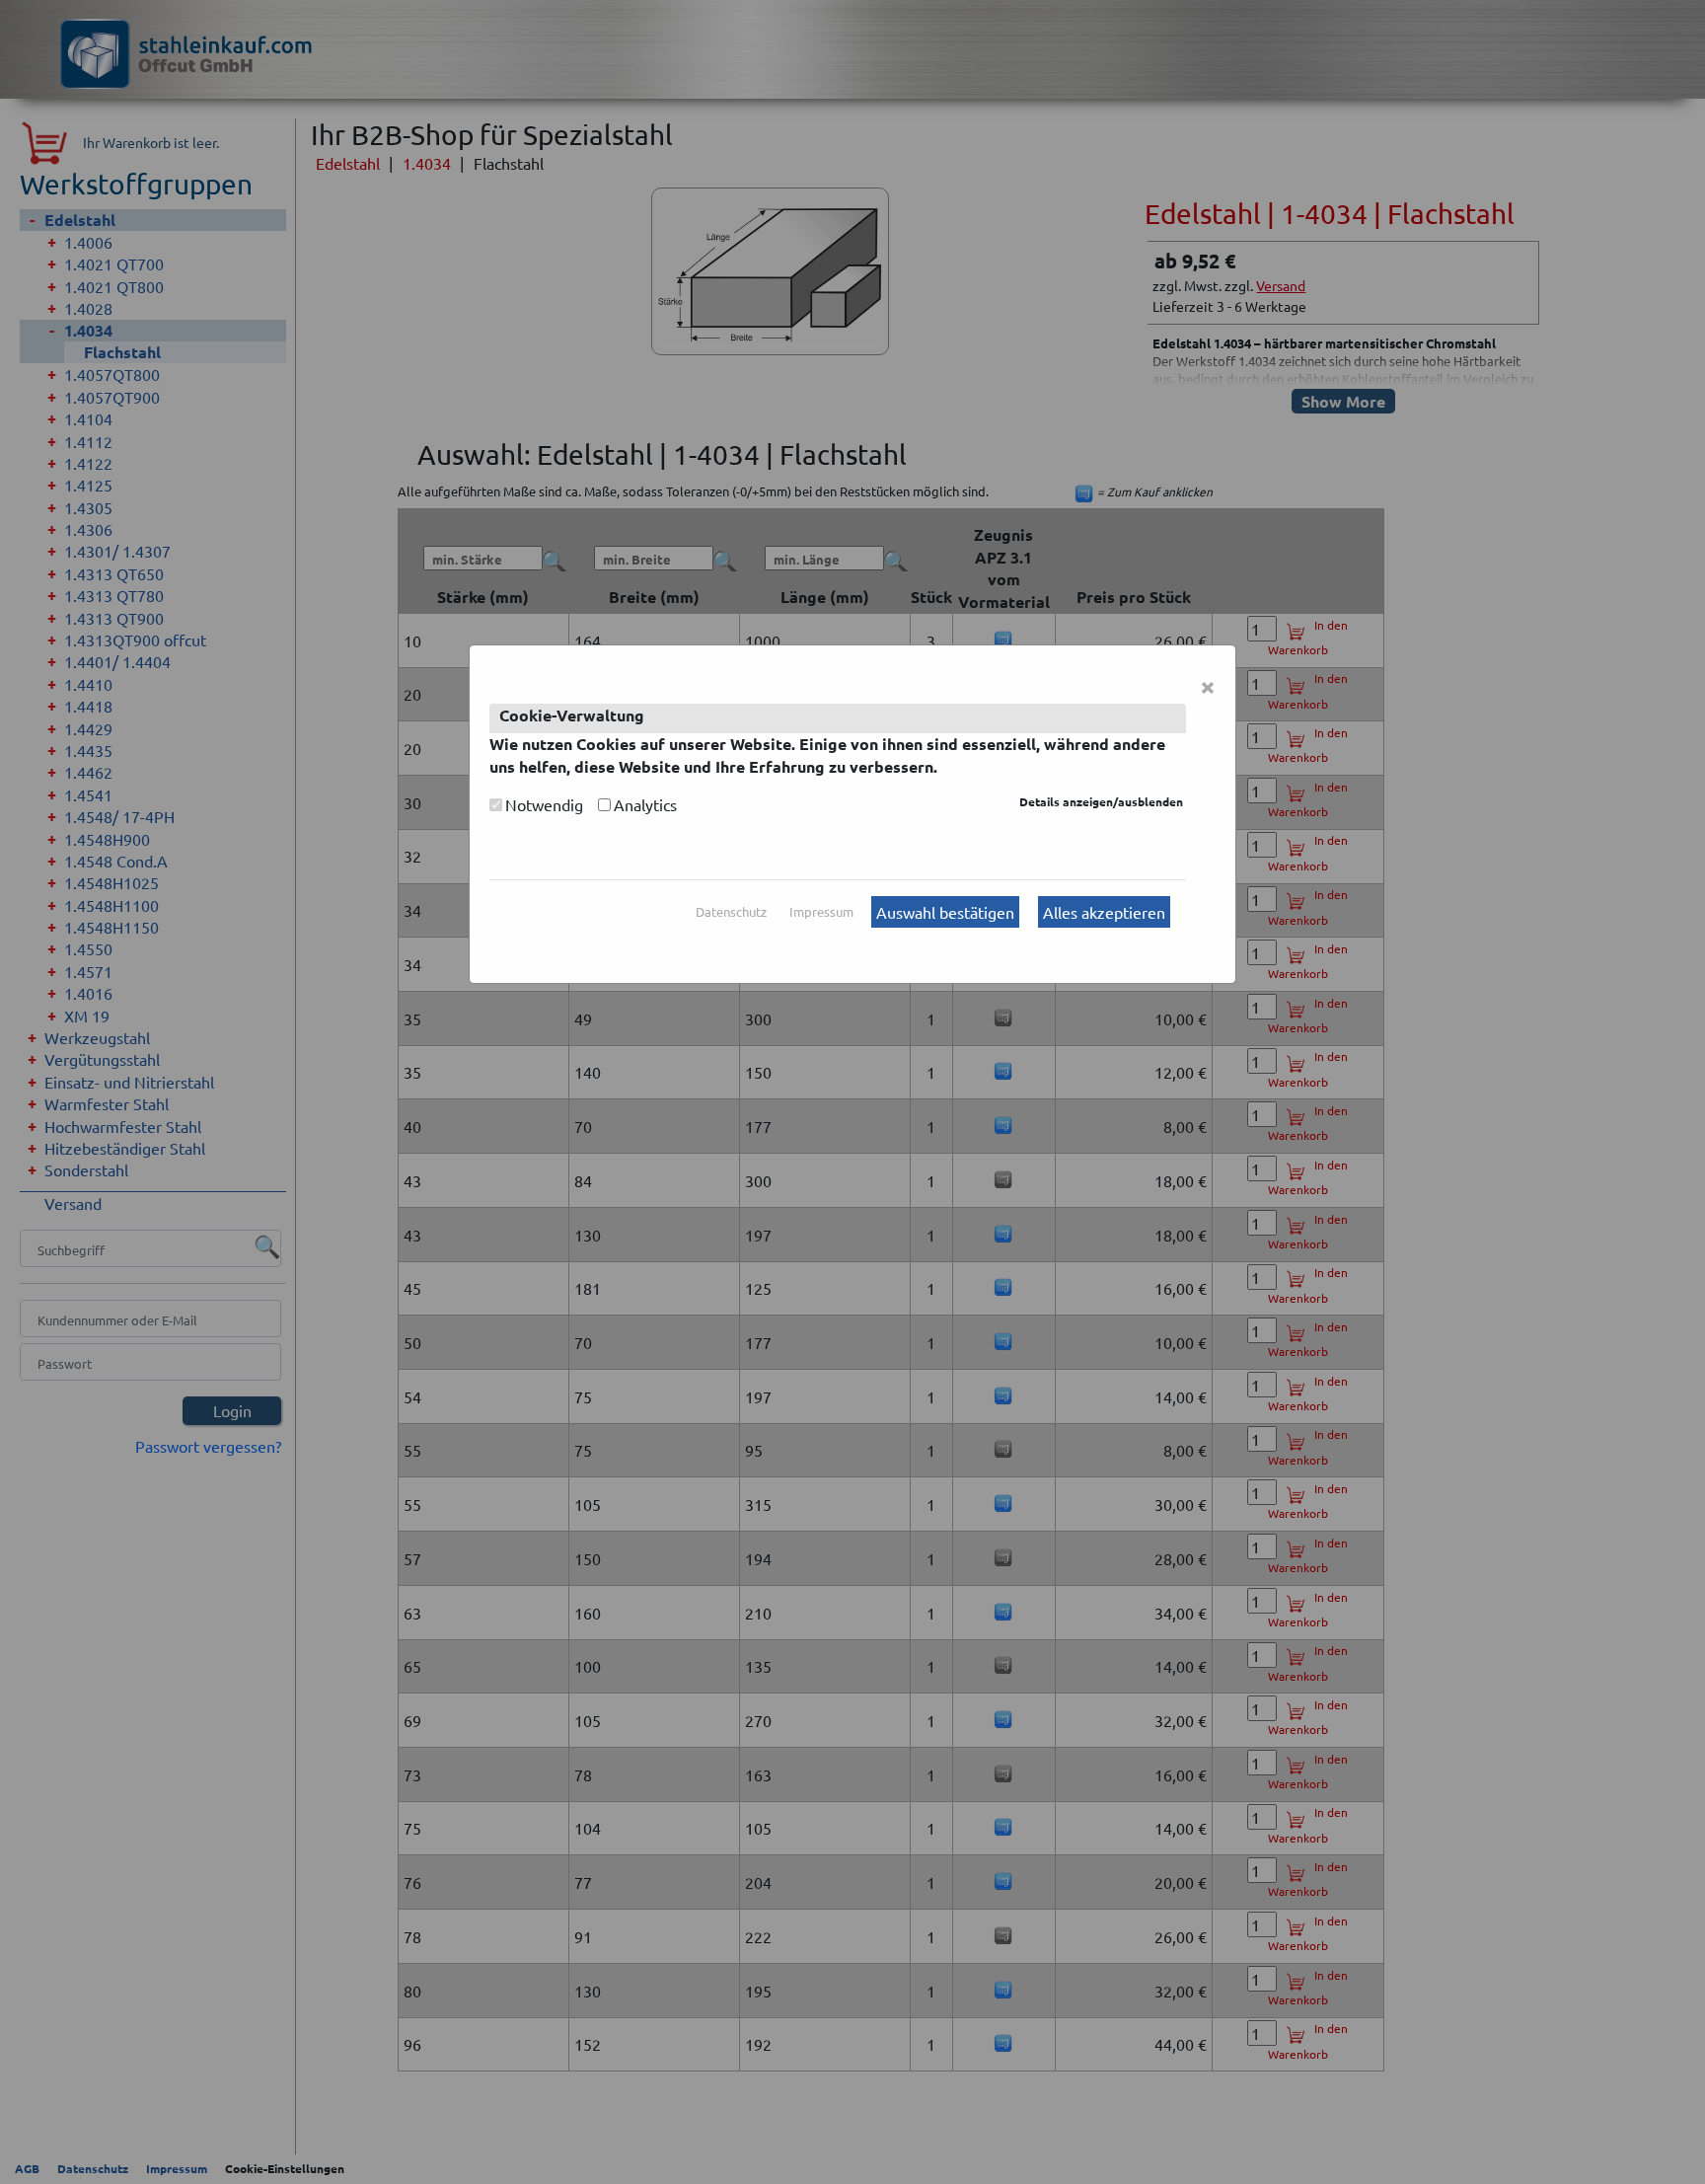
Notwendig (544, 804)
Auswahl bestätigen (945, 912)
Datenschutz (731, 911)
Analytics (645, 804)
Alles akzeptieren (1104, 912)
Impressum (821, 911)
